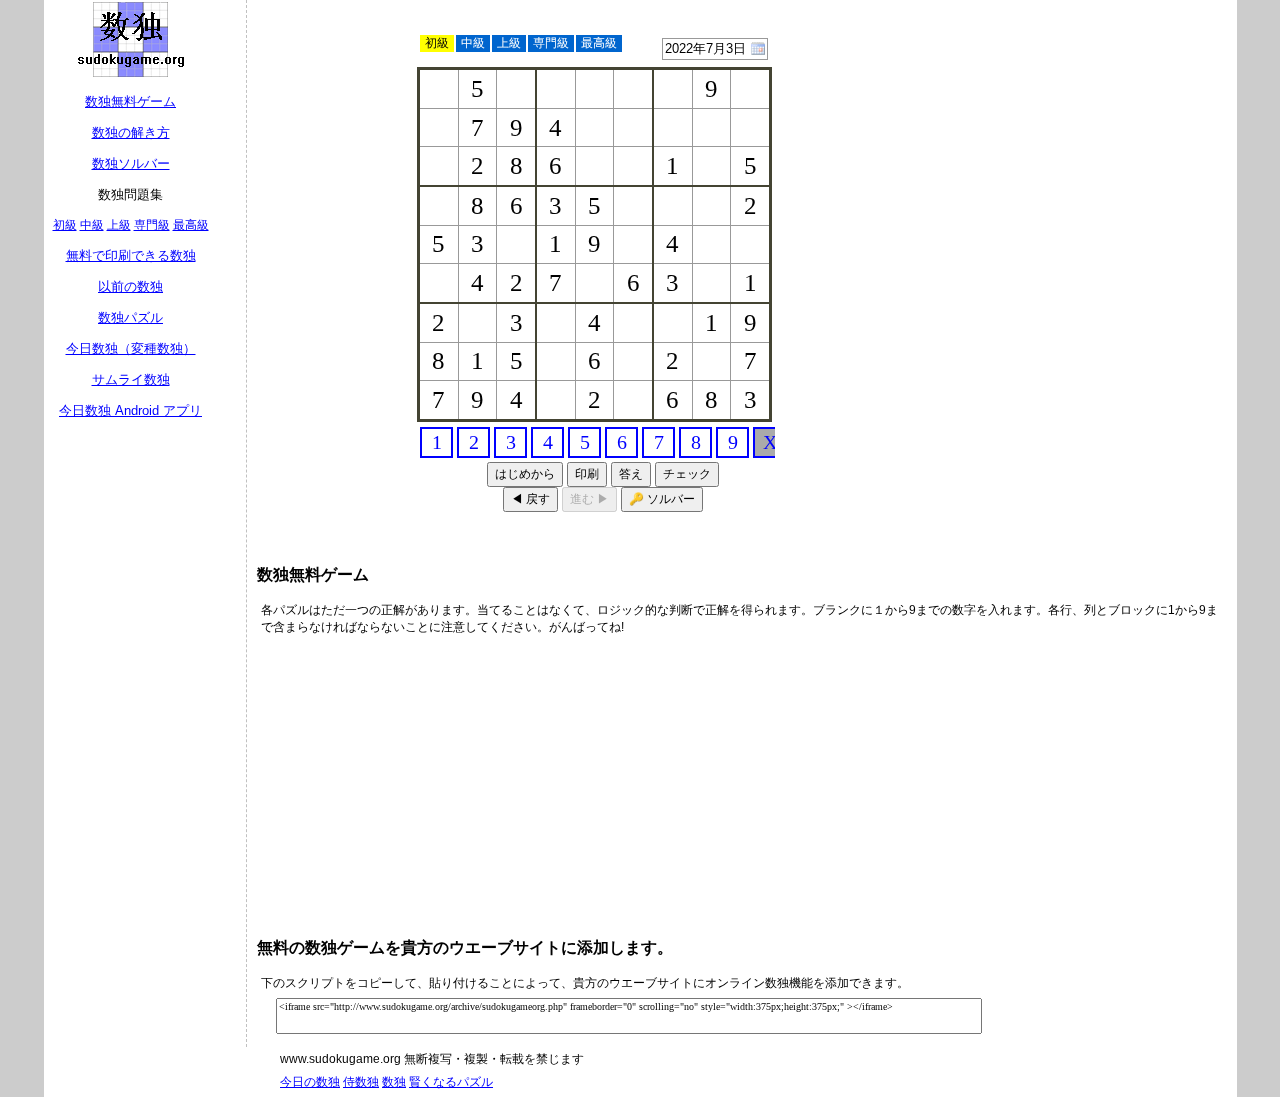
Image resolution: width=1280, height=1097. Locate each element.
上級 (119, 225)
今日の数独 (310, 1082)
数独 (394, 1082)
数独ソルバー (131, 163)
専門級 (152, 225)
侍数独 (361, 1082)
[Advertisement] (1075, 130)
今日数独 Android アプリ (130, 410)
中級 (92, 225)
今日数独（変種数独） (131, 348)
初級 (65, 225)
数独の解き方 (131, 132)
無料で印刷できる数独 (131, 255)
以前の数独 (130, 286)
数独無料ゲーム (130, 101)
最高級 (191, 225)
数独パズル (130, 317)
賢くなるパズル (451, 1082)
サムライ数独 (131, 379)
